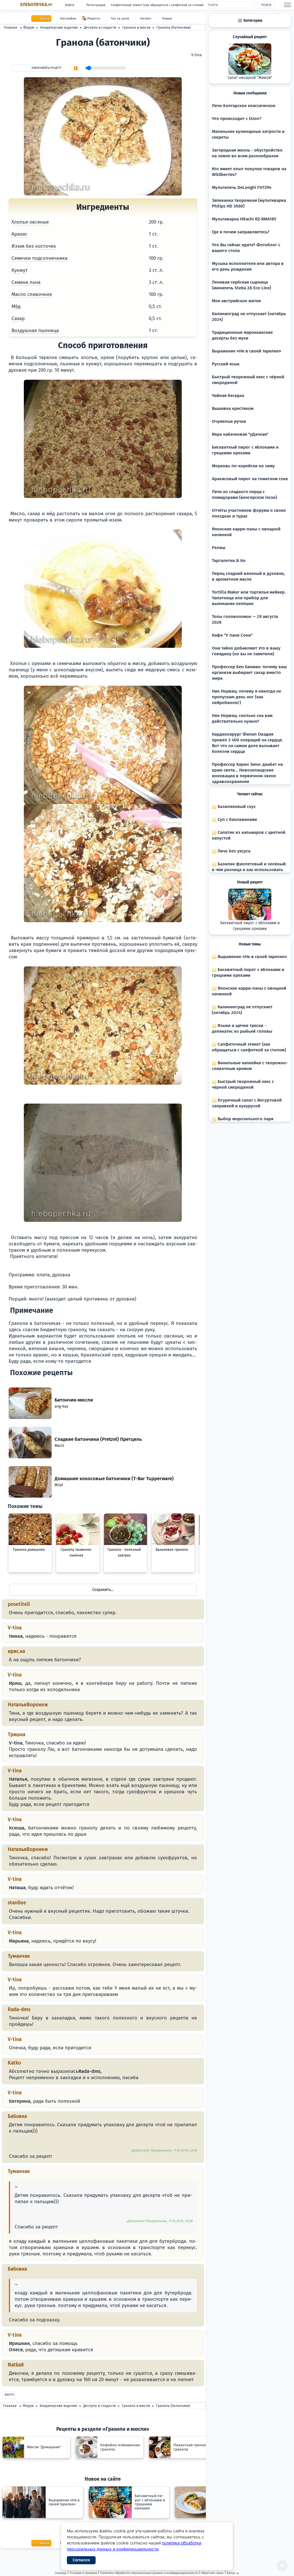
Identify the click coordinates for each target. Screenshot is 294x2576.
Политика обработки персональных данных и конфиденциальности (149, 2573)
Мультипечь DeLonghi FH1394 (242, 187)
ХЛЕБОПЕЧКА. (36, 5)
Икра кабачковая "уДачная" (240, 434)
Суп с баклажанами (237, 819)
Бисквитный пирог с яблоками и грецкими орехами (250, 926)
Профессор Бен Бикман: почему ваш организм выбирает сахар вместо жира (249, 672)
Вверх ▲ (233, 2573)
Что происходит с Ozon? (237, 119)
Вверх (9, 2395)
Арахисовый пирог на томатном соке (250, 479)
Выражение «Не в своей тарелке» (246, 351)
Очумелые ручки (229, 421)
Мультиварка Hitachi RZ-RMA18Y (244, 219)
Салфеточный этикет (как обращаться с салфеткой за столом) (157, 5)
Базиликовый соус (236, 807)
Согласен (81, 2560)
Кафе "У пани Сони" (232, 635)
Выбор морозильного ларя (245, 1119)
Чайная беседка (228, 396)
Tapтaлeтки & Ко (229, 561)
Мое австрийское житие (236, 301)
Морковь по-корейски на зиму (243, 466)
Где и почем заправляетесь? (241, 232)
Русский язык (226, 364)
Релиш (219, 548)
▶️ (76, 68)
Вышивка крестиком (233, 408)
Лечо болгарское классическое (244, 106)
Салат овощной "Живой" (250, 78)
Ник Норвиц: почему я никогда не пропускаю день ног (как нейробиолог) (246, 697)
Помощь (61, 2573)
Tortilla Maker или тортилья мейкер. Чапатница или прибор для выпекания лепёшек (249, 598)
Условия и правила (83, 2573)
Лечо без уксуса (233, 851)
